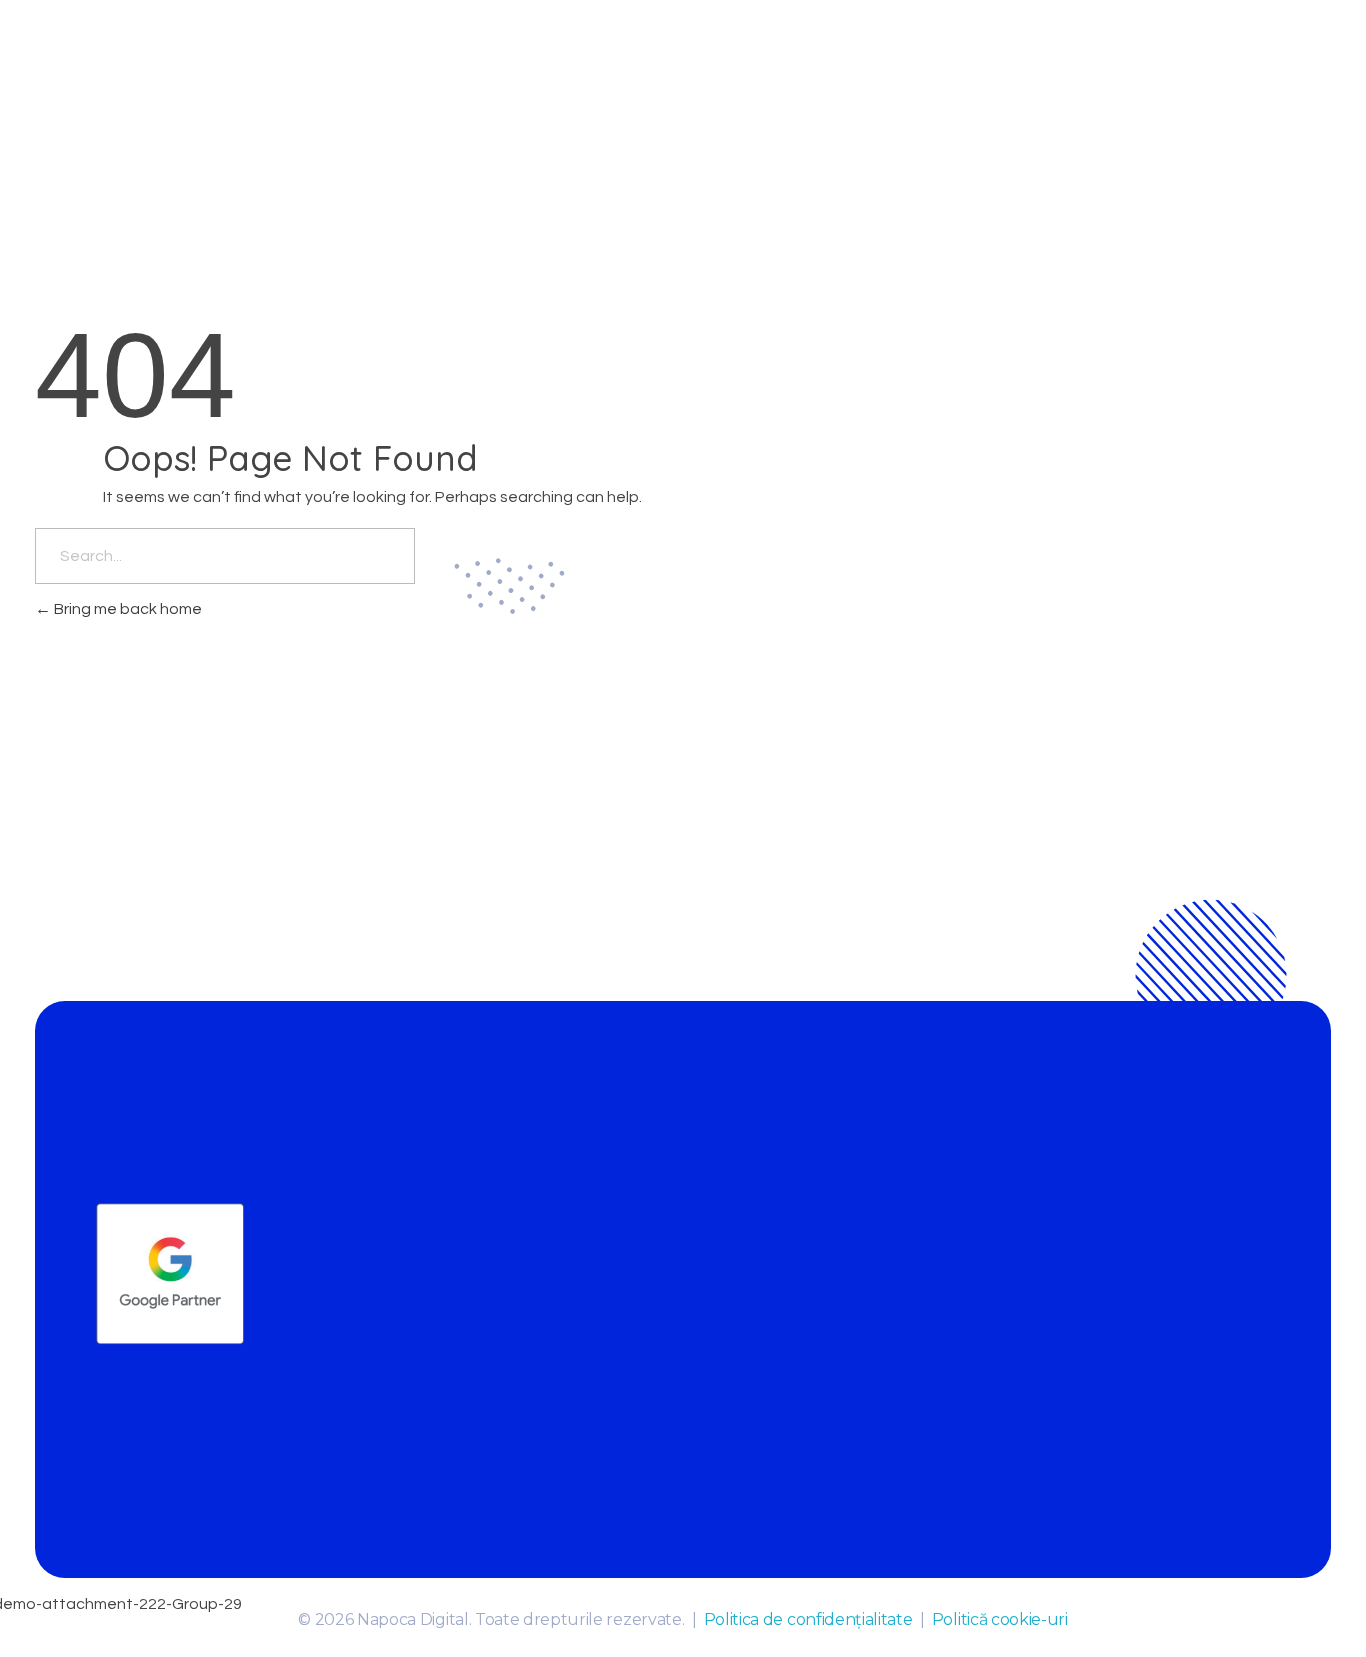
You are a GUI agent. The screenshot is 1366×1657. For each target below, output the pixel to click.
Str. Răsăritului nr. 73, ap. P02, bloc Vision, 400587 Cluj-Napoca (1141, 1199)
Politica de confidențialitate (808, 1619)
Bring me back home (126, 609)
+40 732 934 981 (888, 1236)
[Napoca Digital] (185, 70)
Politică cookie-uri (1000, 1619)
